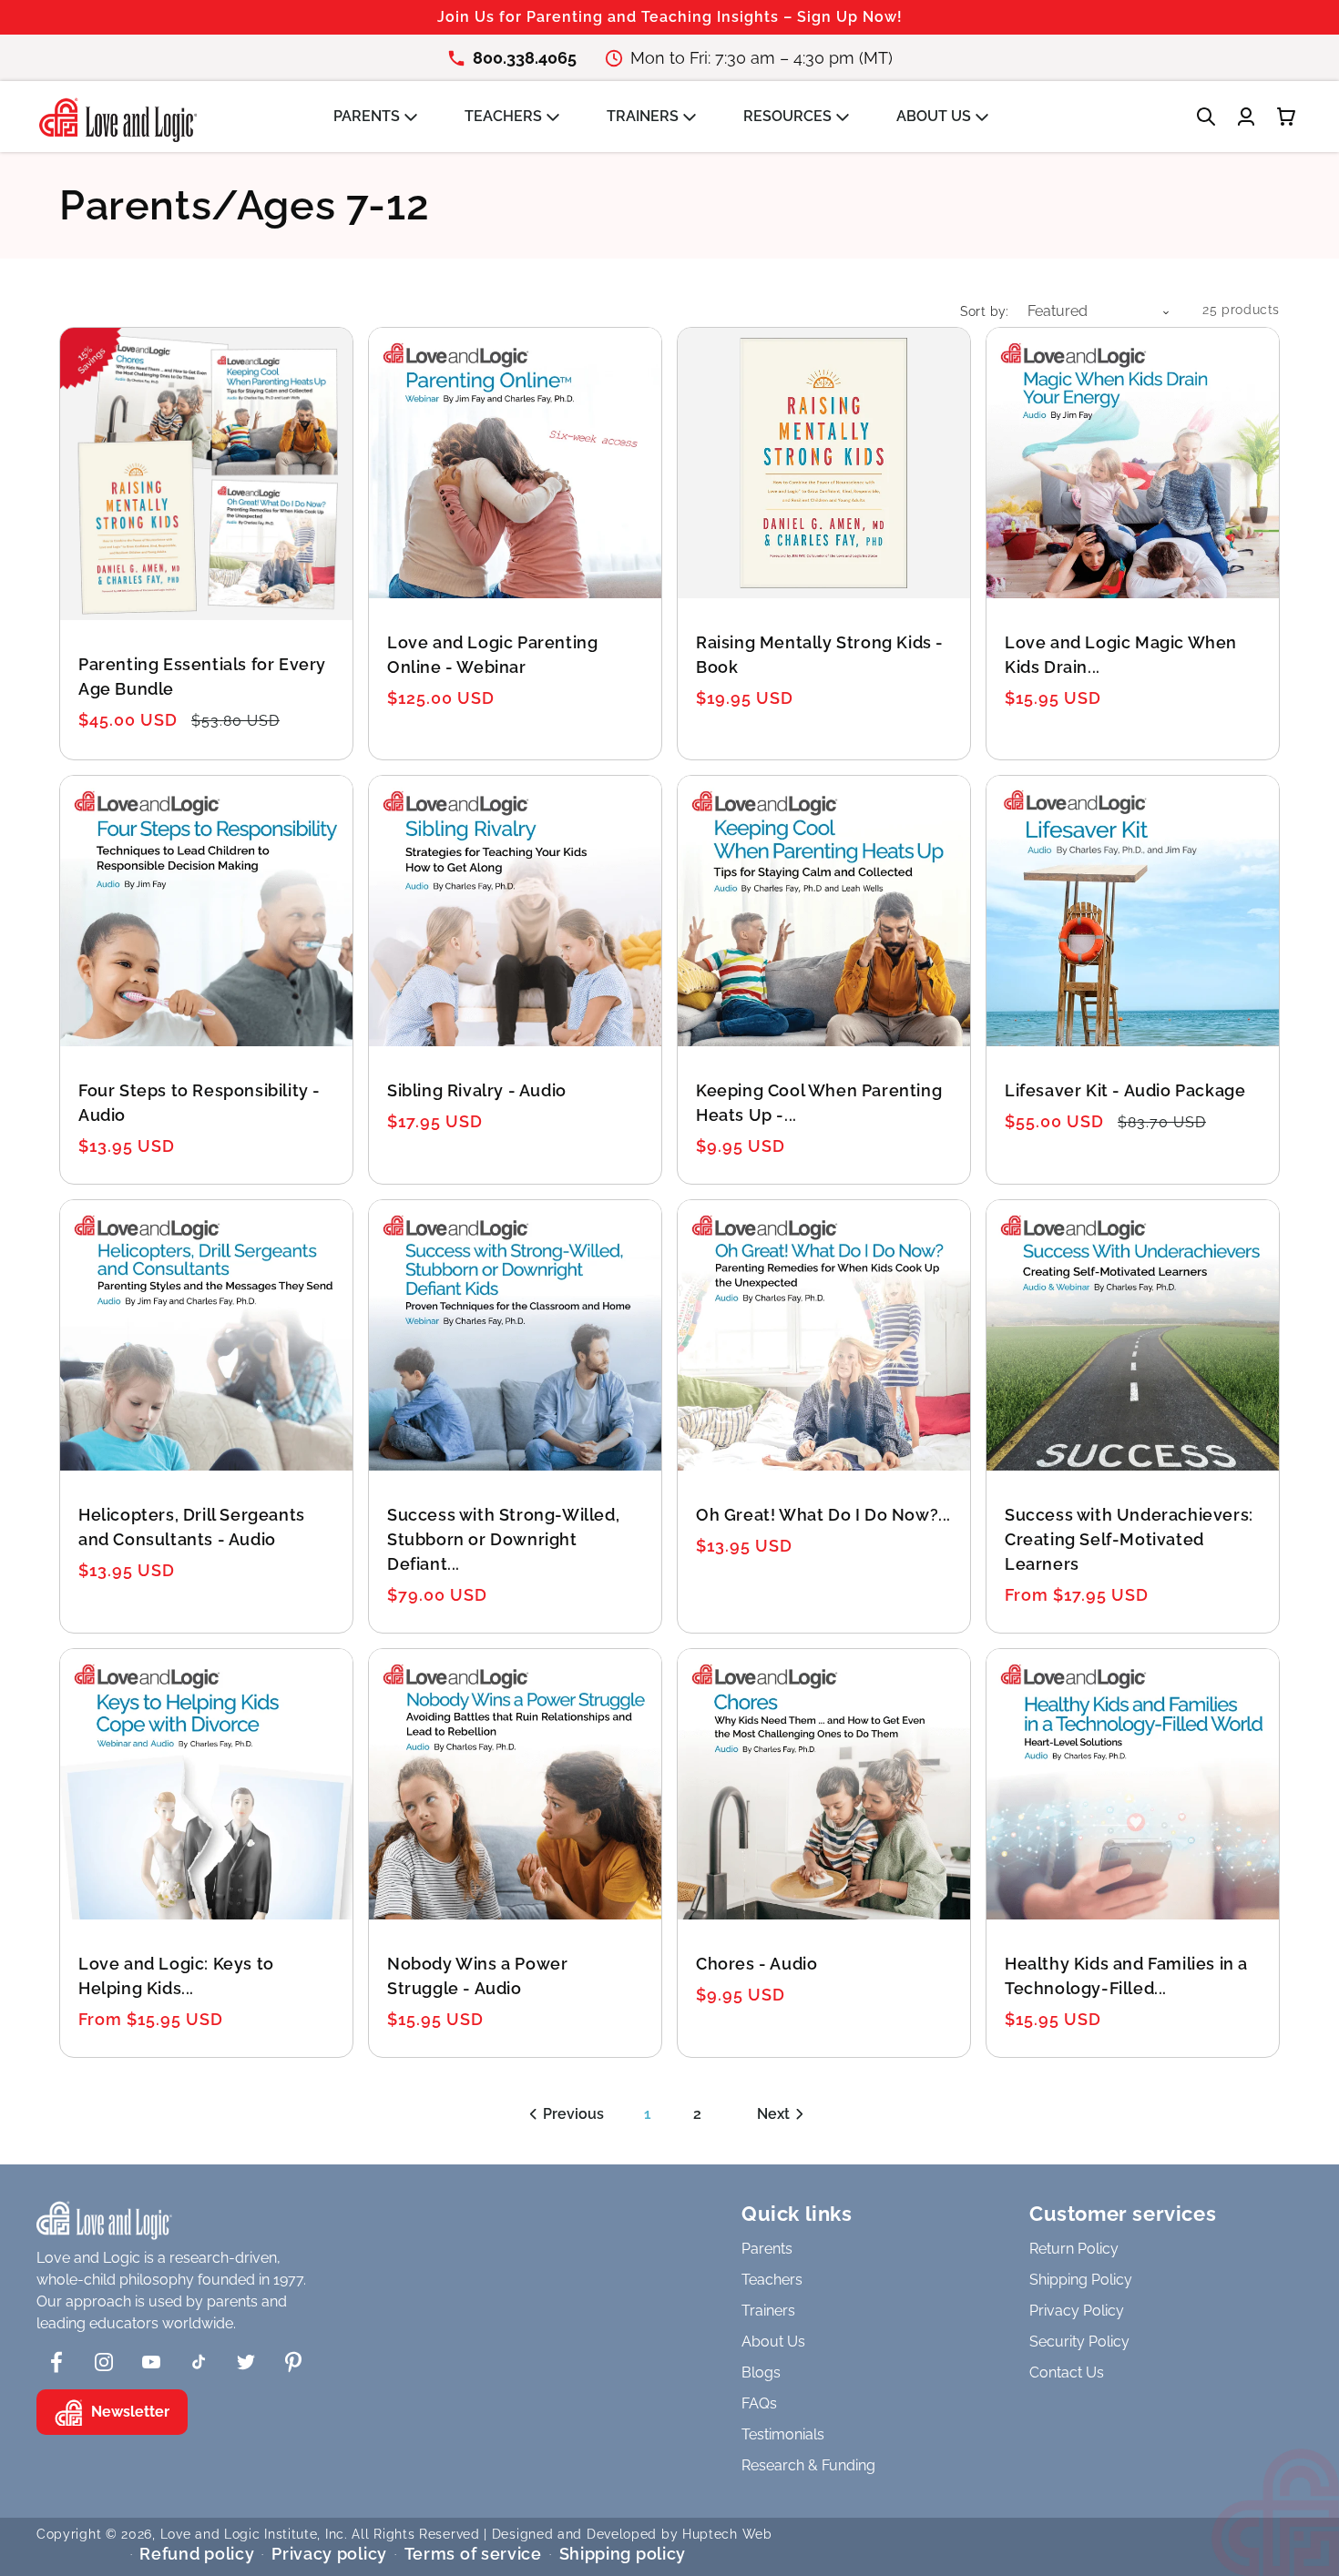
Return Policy (1074, 2249)
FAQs (759, 2403)
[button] (384, 117)
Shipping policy (623, 2554)
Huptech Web (727, 2534)
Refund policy (197, 2554)
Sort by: (985, 311)
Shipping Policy (1081, 2280)
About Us (773, 2342)
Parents (767, 2249)
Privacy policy (329, 2554)
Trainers (768, 2311)
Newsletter (130, 2412)
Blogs (761, 2372)
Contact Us (1067, 2372)
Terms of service (473, 2554)
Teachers (772, 2280)
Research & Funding (808, 2465)
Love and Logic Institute (239, 2534)
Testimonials (783, 2434)
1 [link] (648, 2114)
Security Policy (1079, 2342)
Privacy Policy (1077, 2311)
